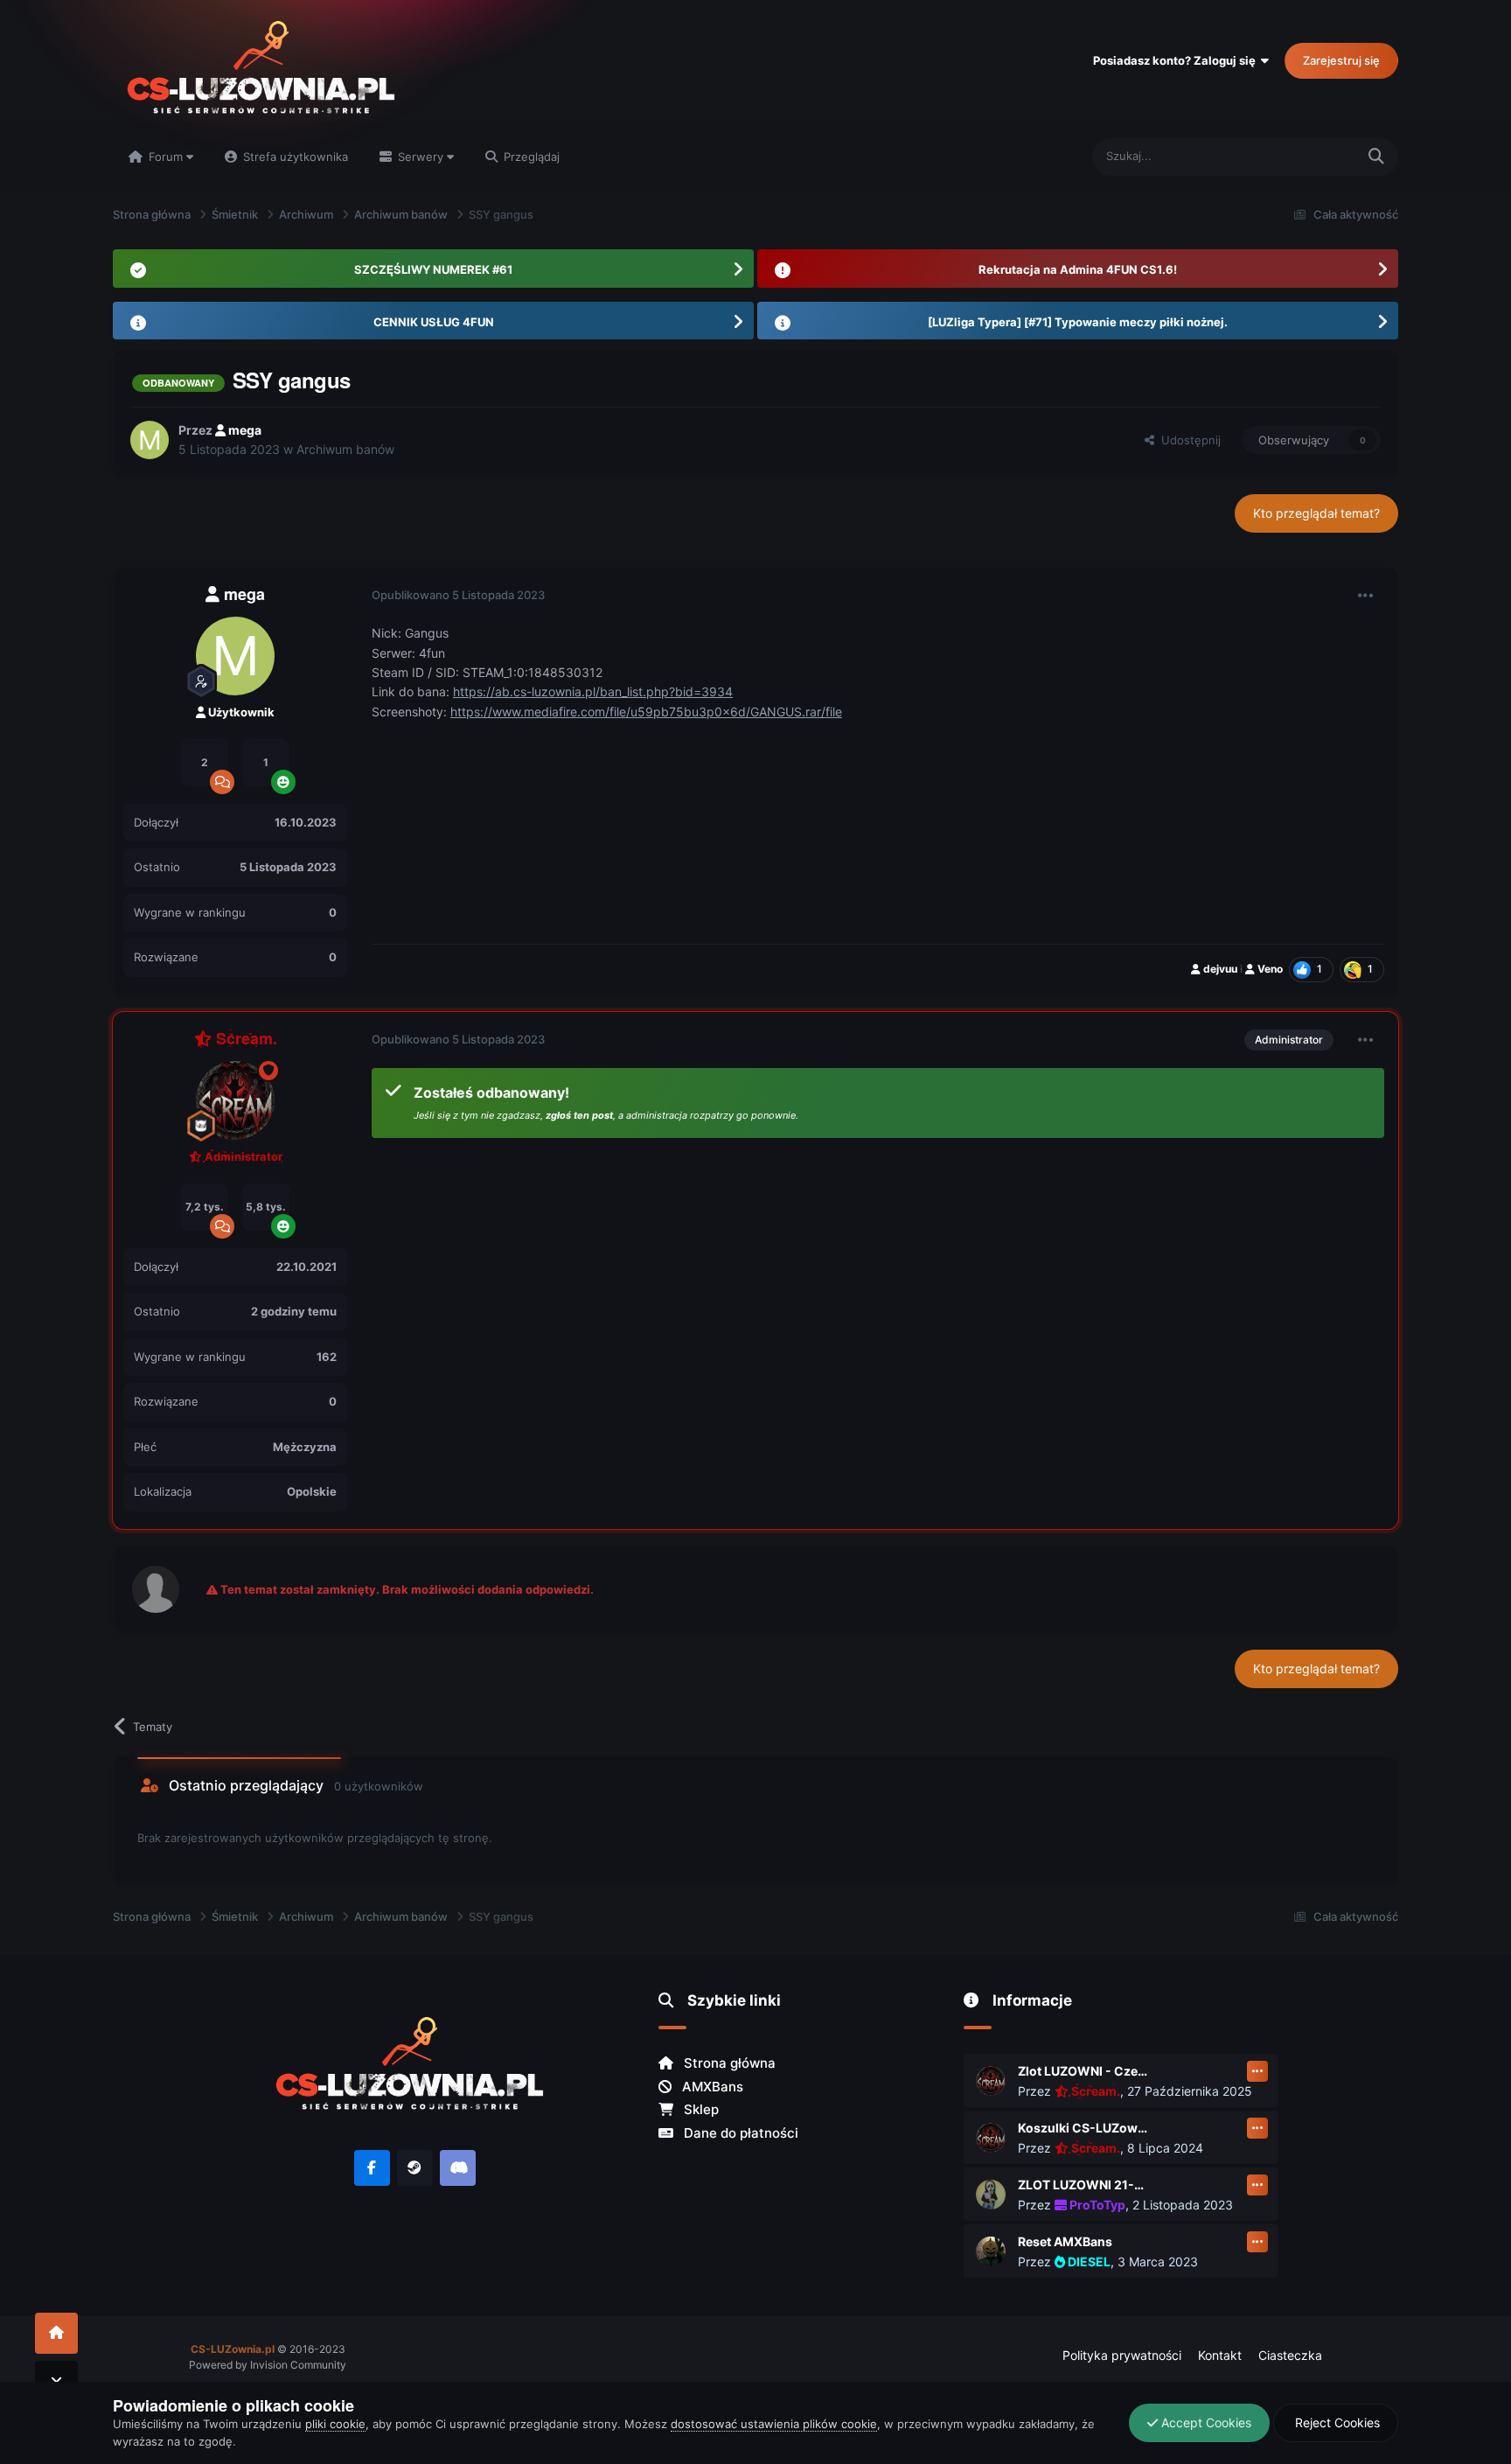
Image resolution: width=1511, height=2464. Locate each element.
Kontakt (1220, 2355)
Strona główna (728, 2063)
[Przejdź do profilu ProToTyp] (991, 2195)
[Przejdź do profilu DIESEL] (991, 2251)
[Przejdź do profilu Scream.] (235, 1100)
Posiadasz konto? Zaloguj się (1177, 60)
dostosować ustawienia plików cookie (774, 2424)
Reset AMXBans (1065, 2241)
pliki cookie (335, 2424)
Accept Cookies (1205, 2422)
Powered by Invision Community (268, 2365)
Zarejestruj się (1341, 60)
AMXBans (711, 2087)
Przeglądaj (530, 157)
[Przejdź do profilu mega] (150, 440)
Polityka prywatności (1122, 2355)
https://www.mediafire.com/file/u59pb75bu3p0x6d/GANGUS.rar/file (646, 712)
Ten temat (1306, 156)
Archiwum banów (345, 449)
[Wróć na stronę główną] (56, 2333)
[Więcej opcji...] (1366, 596)
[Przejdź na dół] (56, 2381)
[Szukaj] (1376, 157)
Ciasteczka (1290, 2355)
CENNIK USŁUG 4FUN (434, 322)
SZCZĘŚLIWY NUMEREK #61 (433, 269)
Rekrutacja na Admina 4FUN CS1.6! (1078, 269)
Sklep (700, 2109)
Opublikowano (458, 595)
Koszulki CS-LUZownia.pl (1083, 2128)
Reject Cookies (1336, 2422)
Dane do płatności (739, 2133)
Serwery (421, 157)
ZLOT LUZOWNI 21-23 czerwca (1083, 2185)
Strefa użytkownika (294, 157)
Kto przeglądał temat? (1316, 513)
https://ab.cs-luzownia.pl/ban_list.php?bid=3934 (593, 691)
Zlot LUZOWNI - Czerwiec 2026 (1083, 2071)
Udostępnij (1187, 440)
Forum (166, 157)
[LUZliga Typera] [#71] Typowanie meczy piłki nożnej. (1078, 322)
